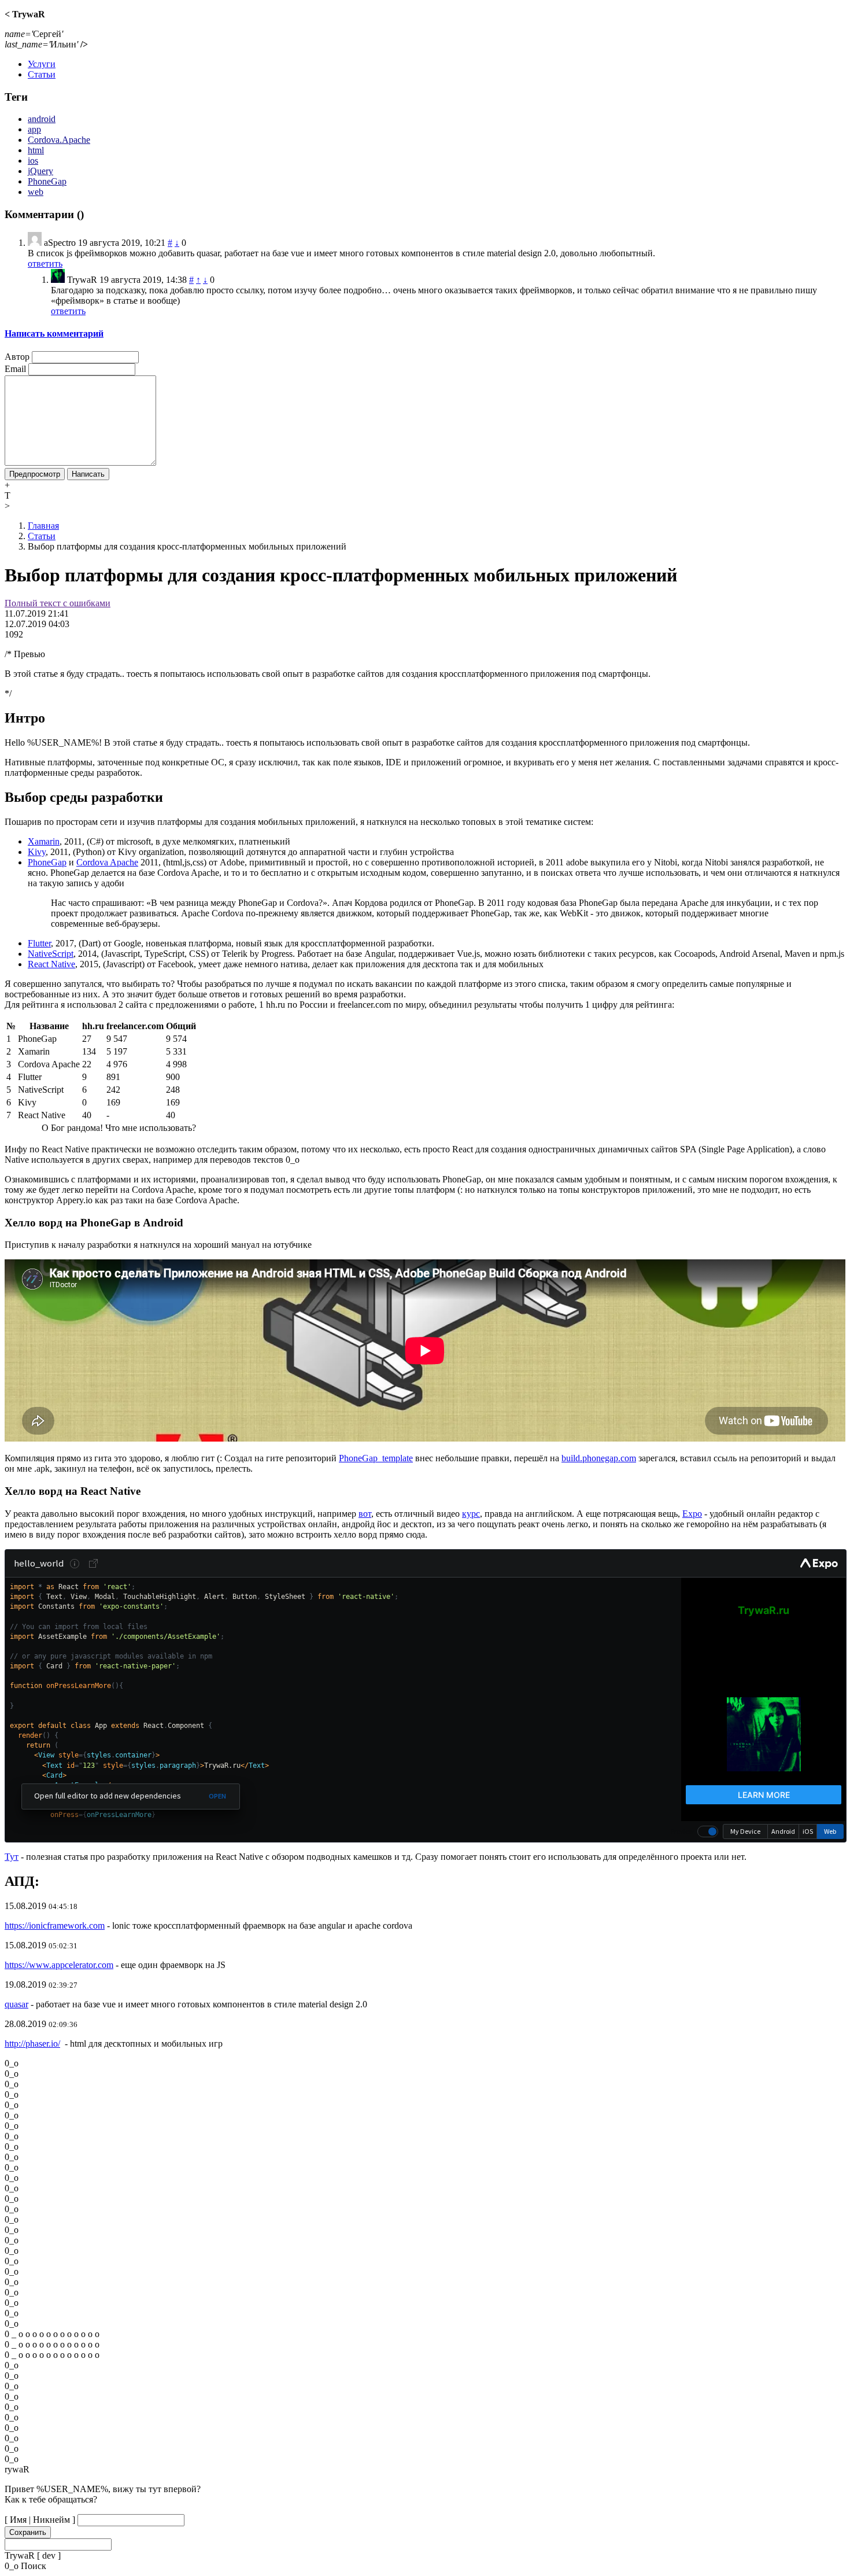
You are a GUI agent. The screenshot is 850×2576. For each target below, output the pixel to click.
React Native (51, 964)
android (42, 119)
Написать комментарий (54, 333)
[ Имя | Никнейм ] (40, 2520)
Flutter (39, 943)
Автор (17, 357)
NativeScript (51, 954)
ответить (45, 264)
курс (471, 1514)
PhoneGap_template (376, 1458)
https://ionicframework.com (55, 1925)
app (34, 129)
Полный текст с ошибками (58, 603)
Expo (692, 1514)
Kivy (37, 852)
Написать (88, 474)
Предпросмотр (35, 474)
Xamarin (44, 841)
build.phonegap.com (599, 1458)
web (36, 192)
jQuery (40, 171)
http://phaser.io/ (32, 2044)
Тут (12, 1857)
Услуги (42, 64)
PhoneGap (47, 181)
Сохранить (28, 2532)
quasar (16, 2004)
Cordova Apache (107, 862)
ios (33, 161)
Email (15, 369)
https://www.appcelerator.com (59, 1965)
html (36, 150)
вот (365, 1514)
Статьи (42, 74)
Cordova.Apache (59, 140)
